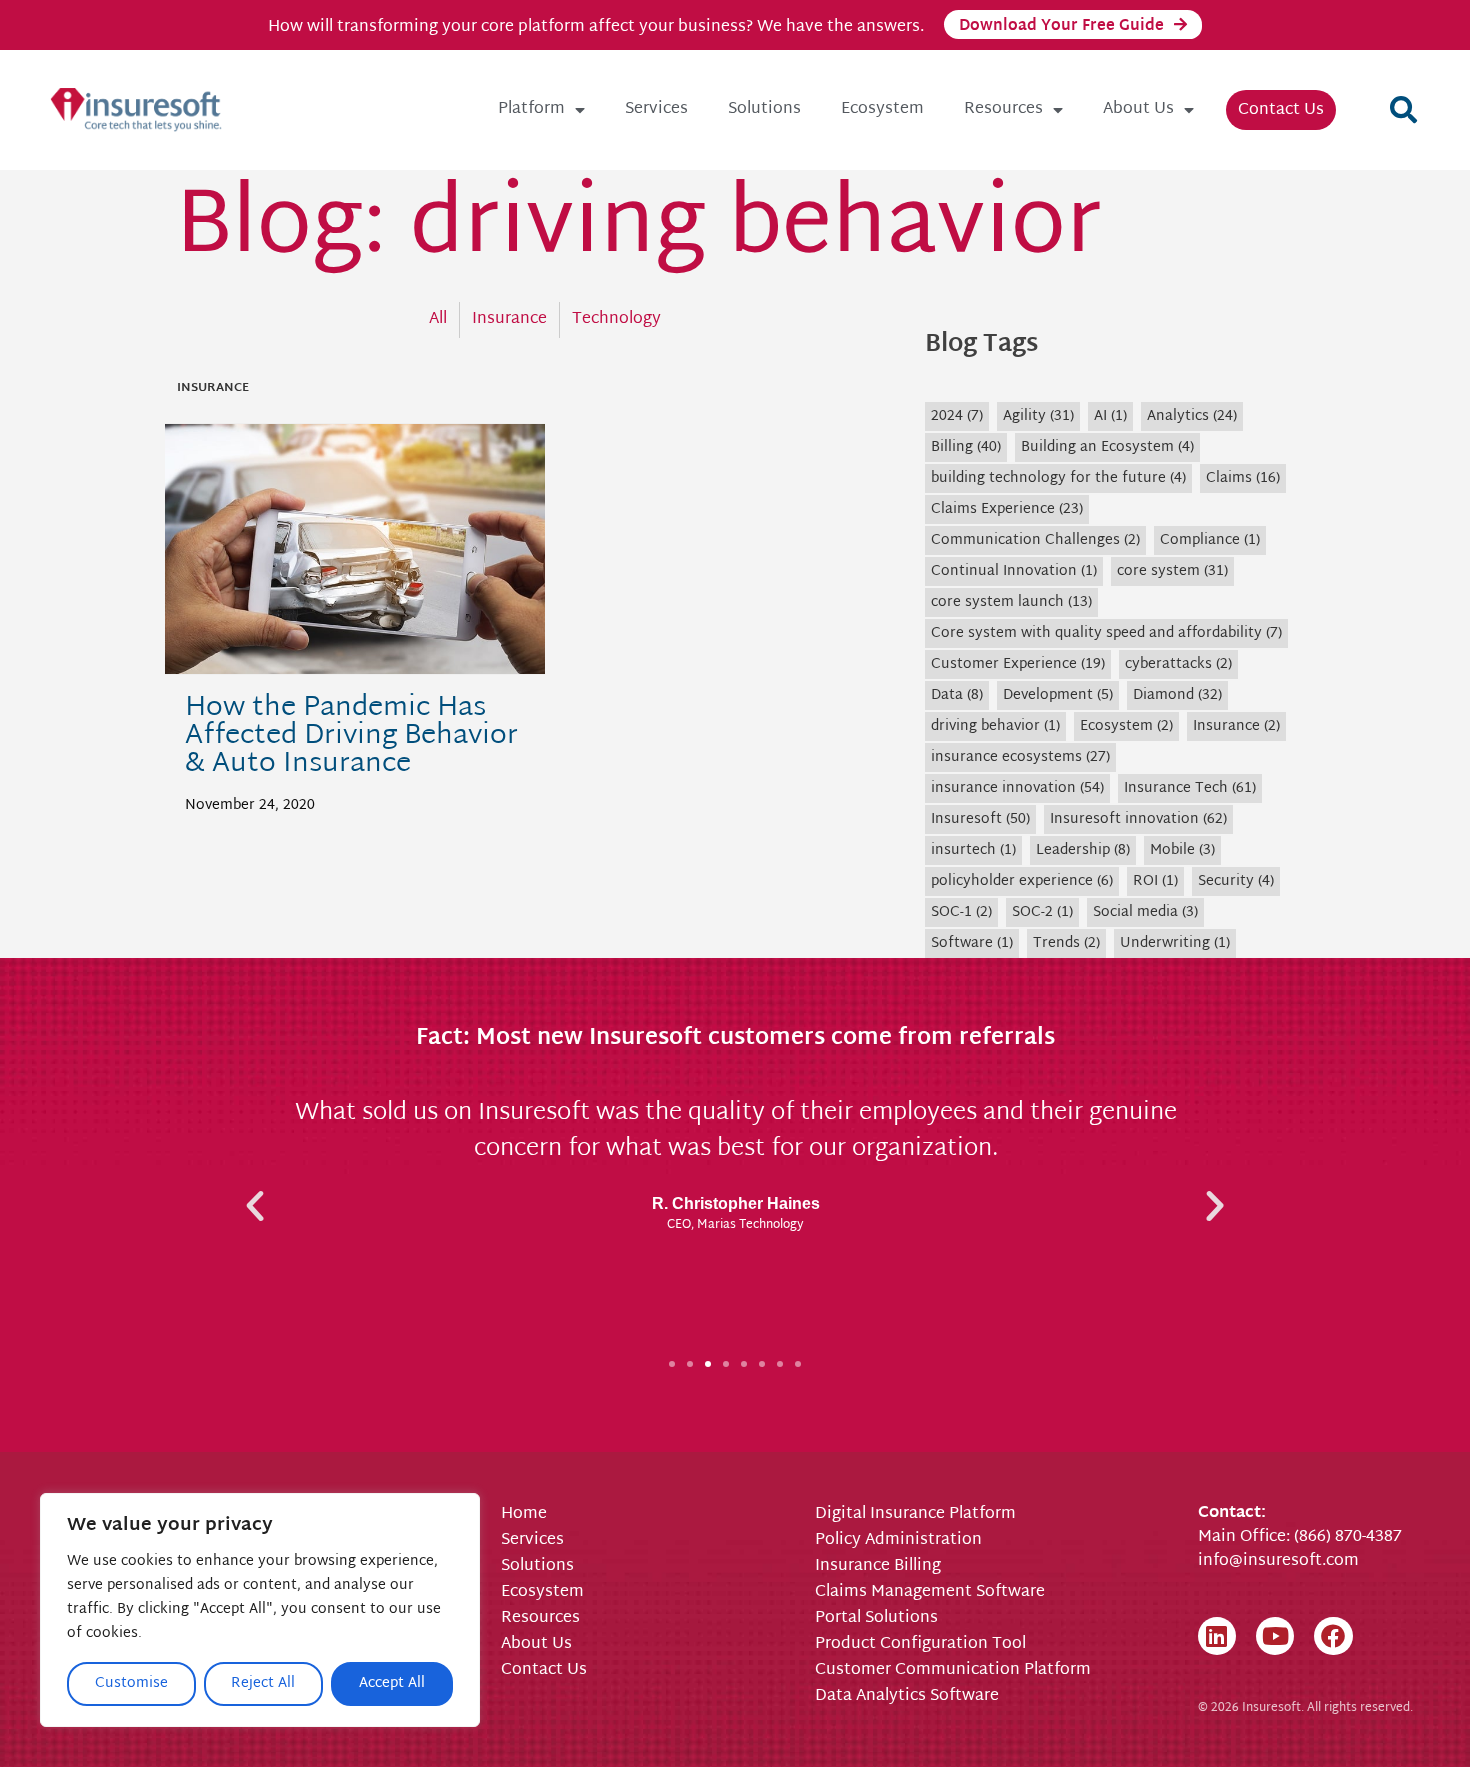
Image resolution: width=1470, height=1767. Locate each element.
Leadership (1083, 850)
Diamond (1177, 695)
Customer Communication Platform (953, 1671)
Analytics (1192, 416)
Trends (1066, 943)
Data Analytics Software (907, 1697)
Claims (1243, 478)
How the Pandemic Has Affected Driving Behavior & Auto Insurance (351, 736)
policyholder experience (1022, 881)
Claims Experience (1007, 509)
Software (972, 943)
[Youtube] (1275, 1636)
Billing (966, 447)
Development (1058, 695)
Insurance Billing (878, 1567)
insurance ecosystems (1020, 757)
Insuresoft (980, 819)
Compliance (1210, 540)
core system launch (1011, 602)
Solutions (764, 109)
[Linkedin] (1217, 1636)
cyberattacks (1178, 664)
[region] (260, 1610)
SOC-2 (1042, 912)
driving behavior (995, 726)
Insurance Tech (1190, 788)
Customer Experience (1018, 664)
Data (957, 695)
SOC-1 (961, 912)
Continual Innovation (1014, 571)
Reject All (263, 1683)
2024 (957, 416)
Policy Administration (898, 1541)
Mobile (1182, 850)
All (438, 319)
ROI (1155, 881)
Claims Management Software (930, 1593)
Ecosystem (882, 109)
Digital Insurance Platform (915, 1515)
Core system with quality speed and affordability (1106, 633)
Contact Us (1281, 110)
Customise (131, 1683)
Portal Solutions (876, 1619)
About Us (1138, 109)
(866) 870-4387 (1348, 1537)
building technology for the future (1058, 478)
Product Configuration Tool (920, 1645)
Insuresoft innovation (1138, 819)
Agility (1038, 416)
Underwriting (1175, 943)
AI (1110, 416)
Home (524, 1515)
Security (1236, 881)
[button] (1403, 110)
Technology (616, 319)
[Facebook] (1333, 1636)
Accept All (392, 1683)
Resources (1003, 109)
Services (656, 109)
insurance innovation (1017, 788)
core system (1172, 571)
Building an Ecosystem (1107, 447)
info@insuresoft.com (1278, 1561)
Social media (1145, 912)
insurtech (973, 850)
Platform (531, 109)
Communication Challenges (1035, 540)
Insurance (509, 319)
